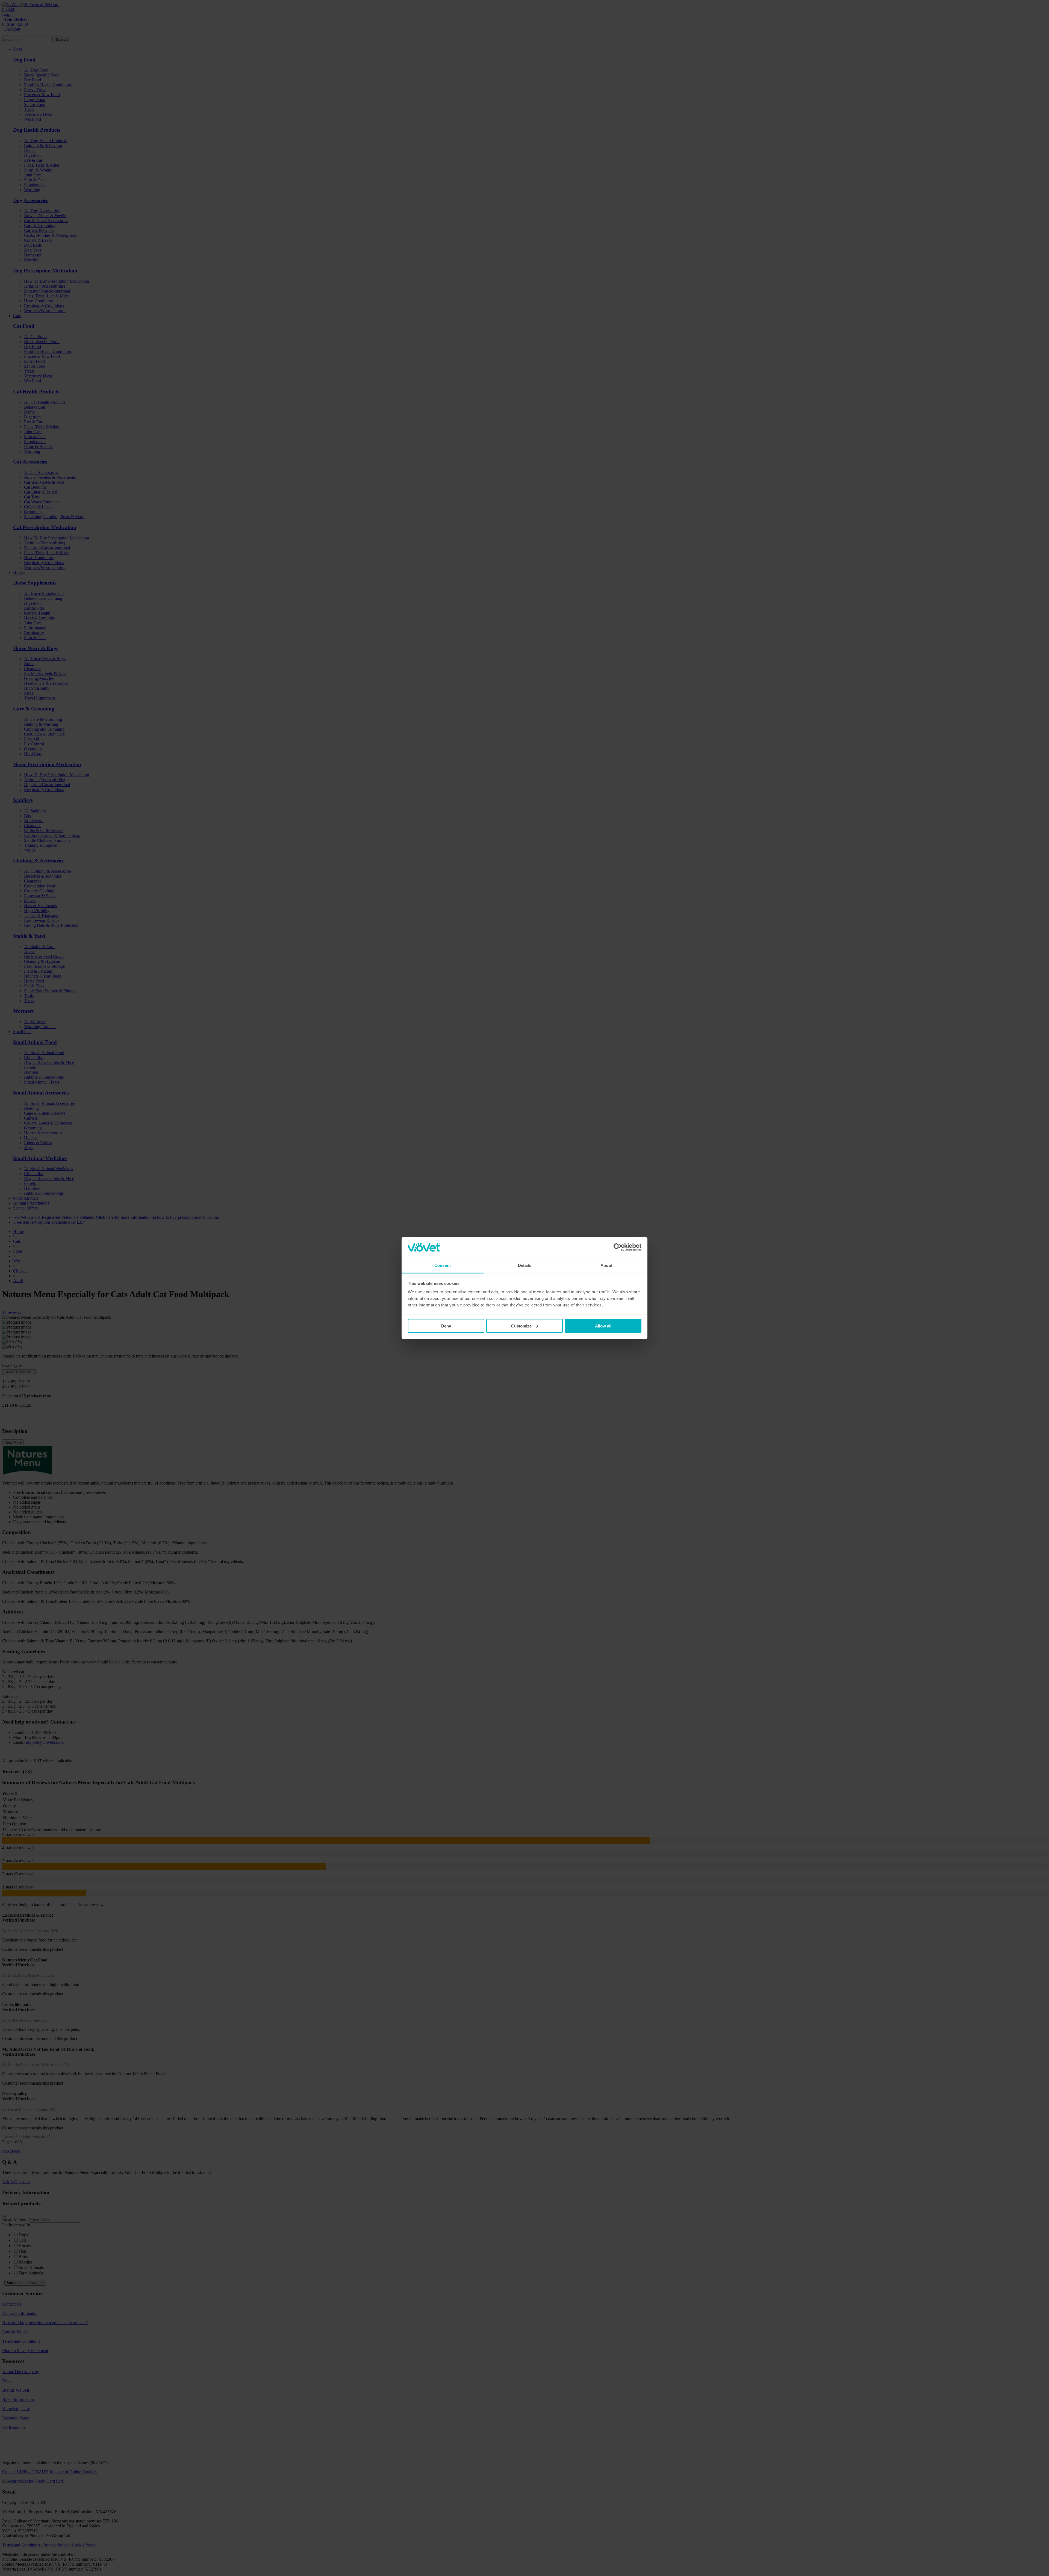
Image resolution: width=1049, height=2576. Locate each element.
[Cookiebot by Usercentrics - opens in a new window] (618, 1247)
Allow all (603, 1326)
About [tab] (606, 1265)
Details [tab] (525, 1265)
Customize (521, 1326)
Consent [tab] (443, 1265)
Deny (446, 1326)
